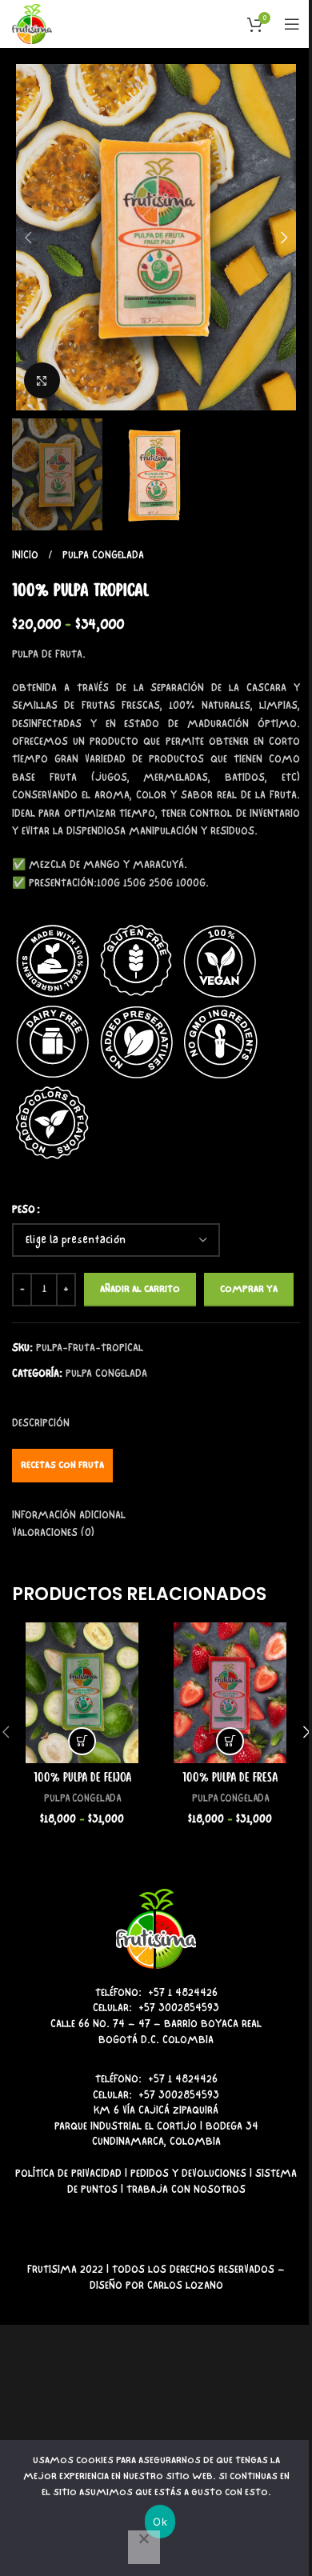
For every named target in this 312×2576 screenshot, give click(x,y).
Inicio (27, 555)
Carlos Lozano (185, 2285)
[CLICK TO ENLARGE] (42, 380)
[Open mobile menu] (292, 24)
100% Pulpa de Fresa (230, 1778)
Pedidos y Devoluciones (188, 2173)
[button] (28, 238)
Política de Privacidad (68, 2173)
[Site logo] (32, 22)
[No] (144, 2547)
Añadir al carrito (140, 1289)
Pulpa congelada (103, 555)
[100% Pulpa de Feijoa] (82, 1692)
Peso (24, 1209)
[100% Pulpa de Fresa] (230, 1692)
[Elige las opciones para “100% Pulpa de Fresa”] (230, 1741)
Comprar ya (249, 1289)
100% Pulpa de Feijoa (82, 1778)
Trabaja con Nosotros (186, 2189)
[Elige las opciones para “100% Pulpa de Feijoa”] (82, 1741)
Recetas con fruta (62, 1465)
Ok (160, 2522)
